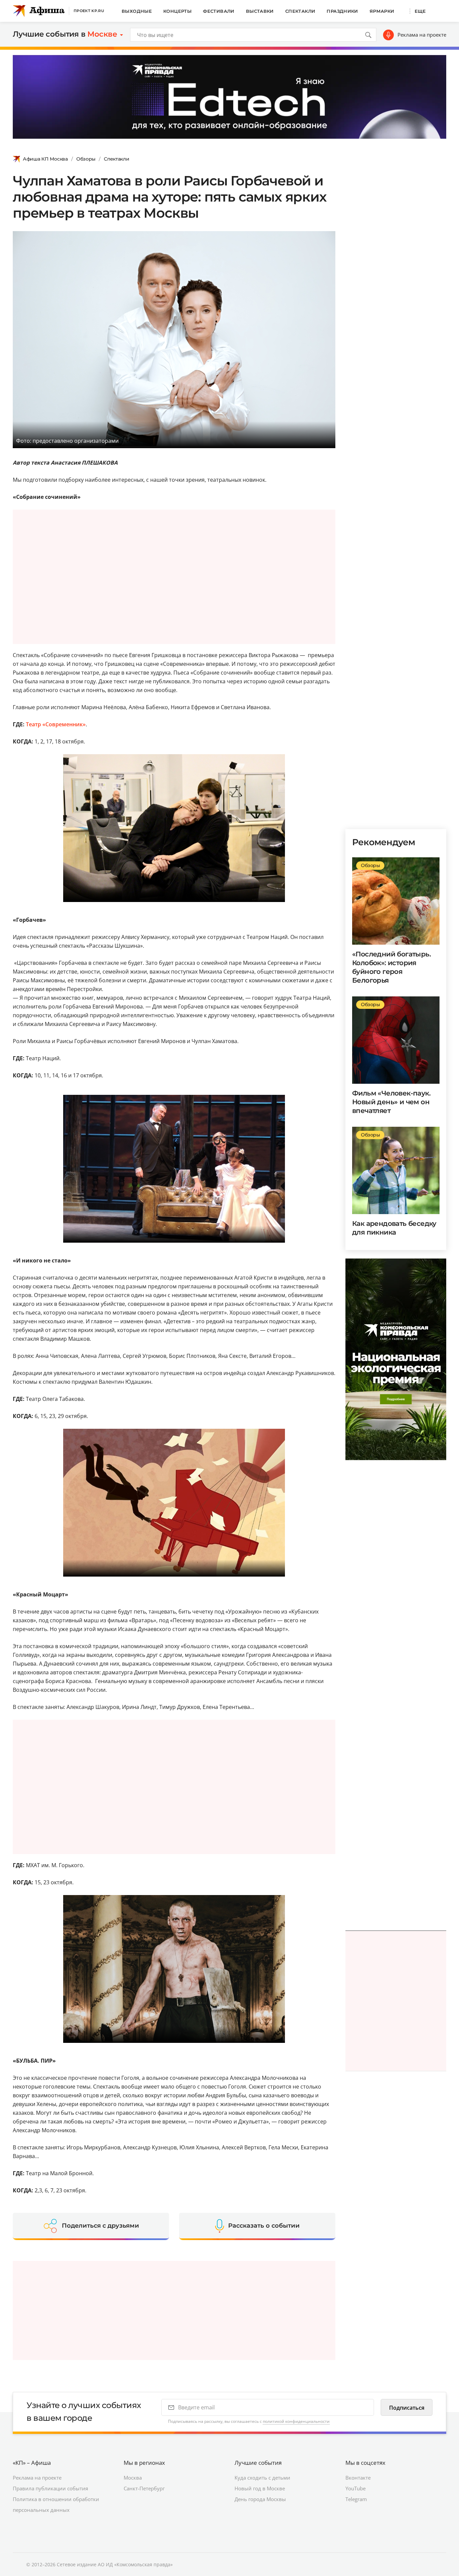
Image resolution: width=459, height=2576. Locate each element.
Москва (133, 2478)
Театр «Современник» (56, 724)
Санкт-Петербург (144, 2488)
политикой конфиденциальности (296, 2421)
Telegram (356, 2499)
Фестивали (219, 11)
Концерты (177, 11)
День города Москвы (260, 2499)
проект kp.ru (89, 11)
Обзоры (86, 159)
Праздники (342, 11)
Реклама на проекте (422, 35)
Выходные (137, 11)
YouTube (356, 2488)
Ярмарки (382, 11)
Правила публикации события (50, 2488)
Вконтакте (358, 2478)
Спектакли (300, 11)
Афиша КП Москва (45, 159)
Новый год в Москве (260, 2488)
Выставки (260, 11)
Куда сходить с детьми (262, 2478)
